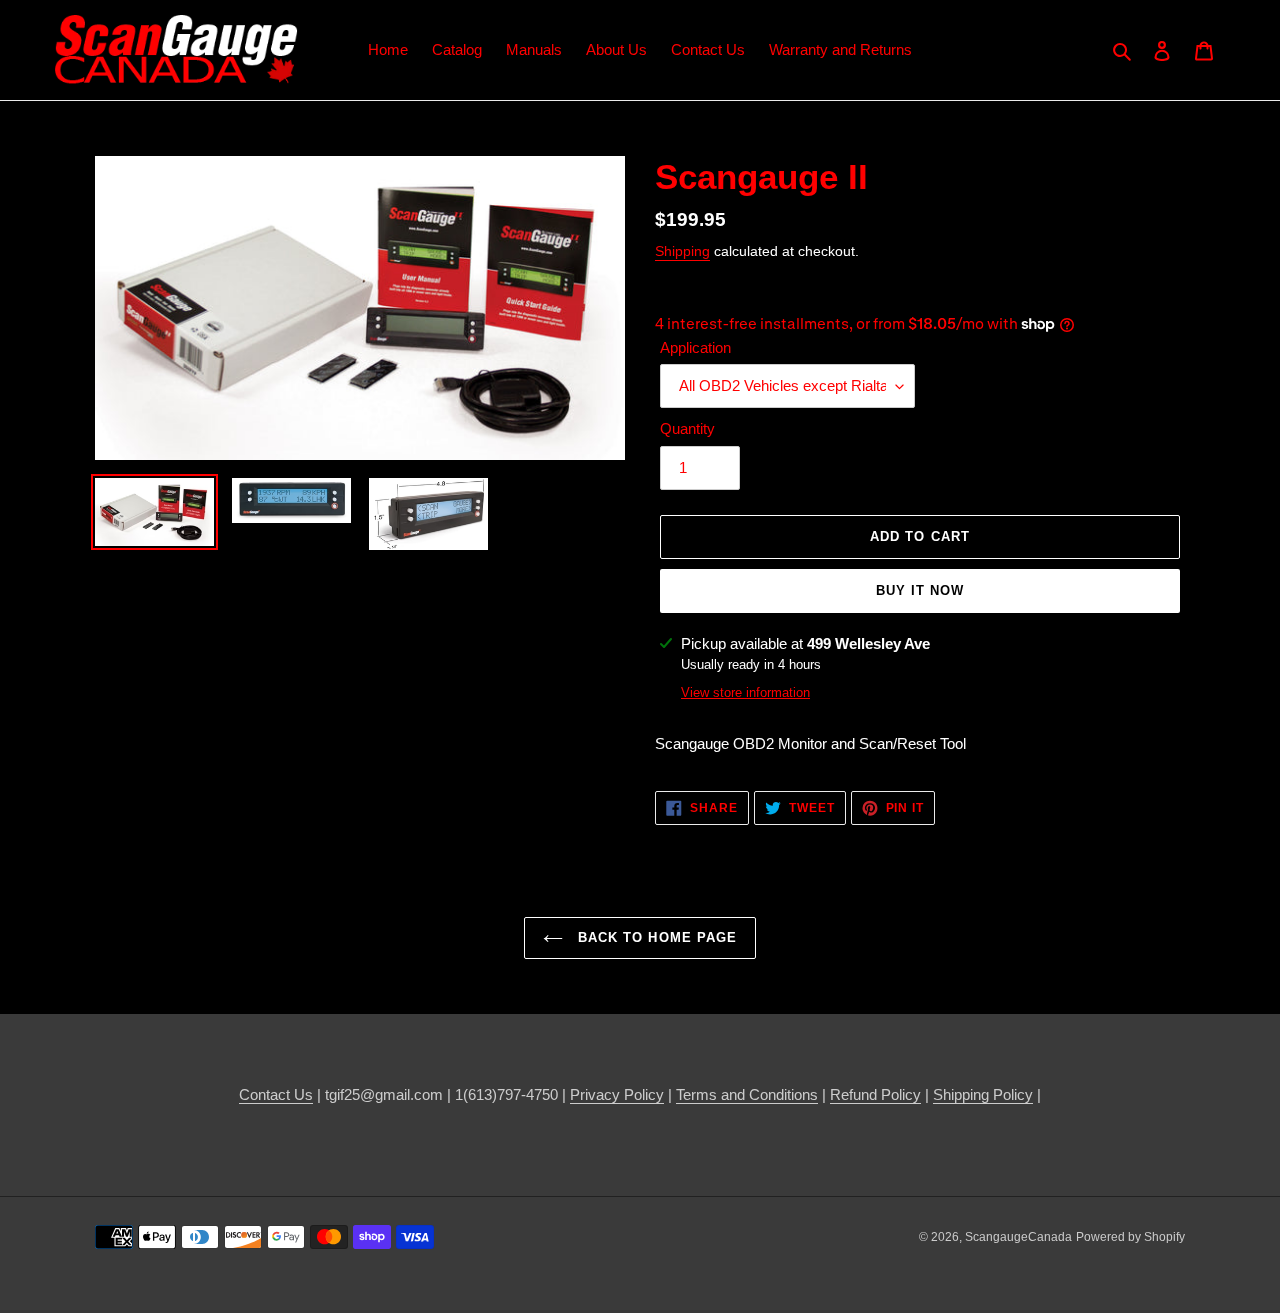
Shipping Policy (983, 1094)
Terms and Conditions (747, 1094)
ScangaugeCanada (1018, 1237)
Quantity (687, 428)
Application (695, 347)
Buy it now (920, 590)
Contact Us (276, 1094)
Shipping (682, 251)
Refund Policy (875, 1094)
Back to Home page (655, 937)
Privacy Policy (617, 1094)
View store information (745, 692)
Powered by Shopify (1130, 1237)
